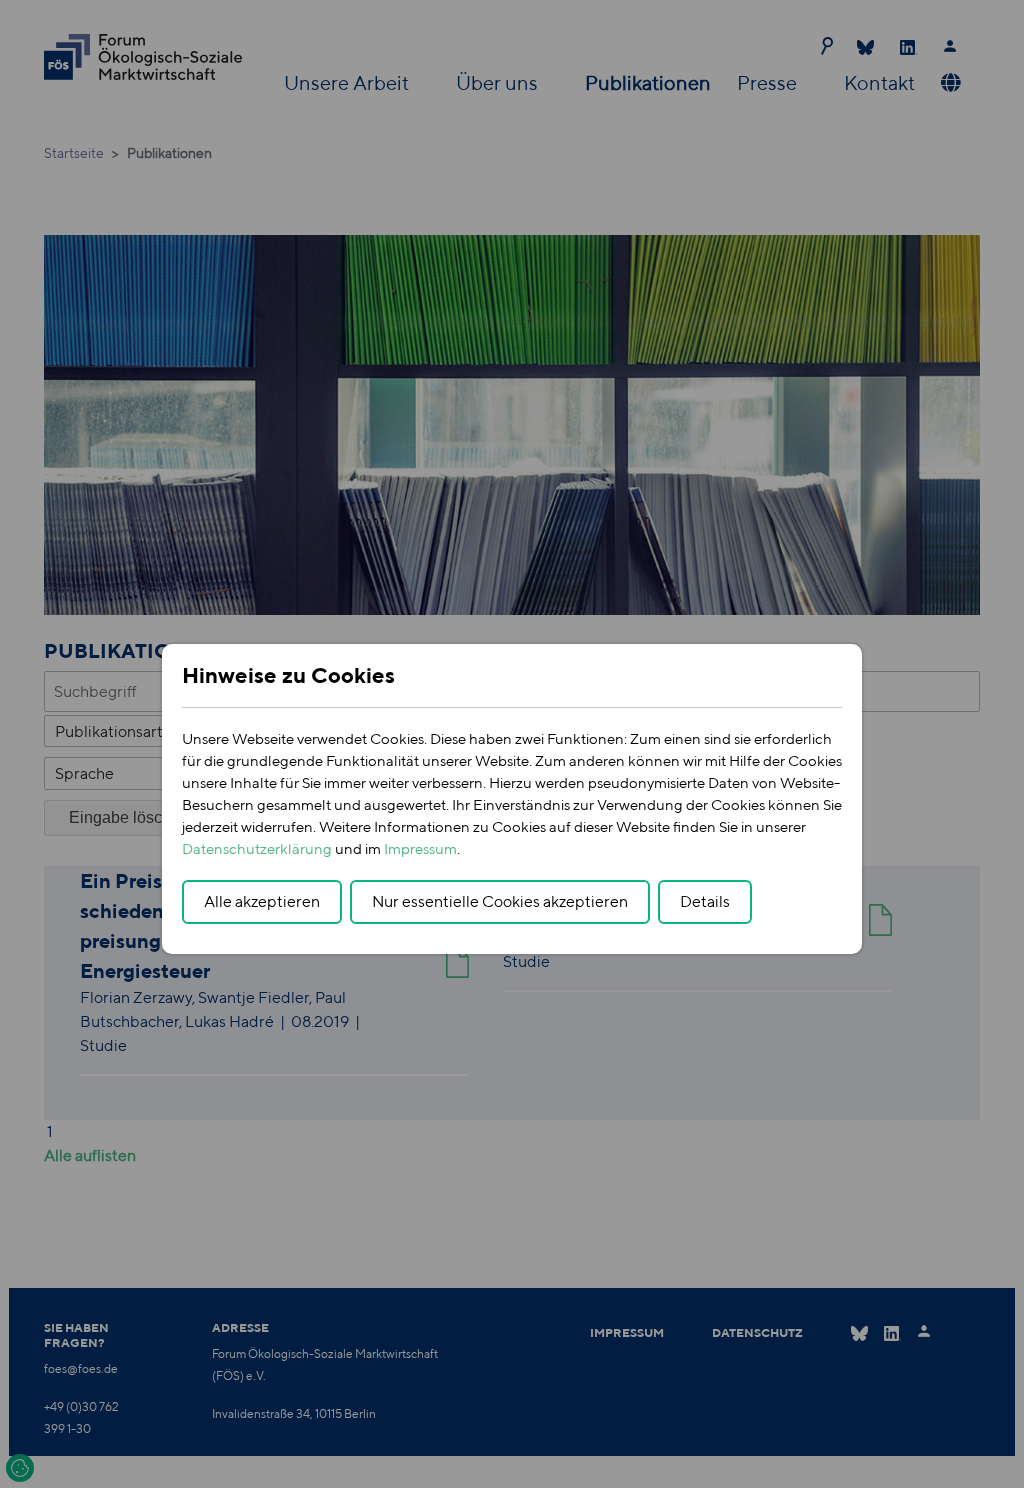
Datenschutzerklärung (257, 848)
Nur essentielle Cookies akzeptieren (500, 901)
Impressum (420, 848)
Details (705, 901)
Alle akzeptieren (262, 901)
